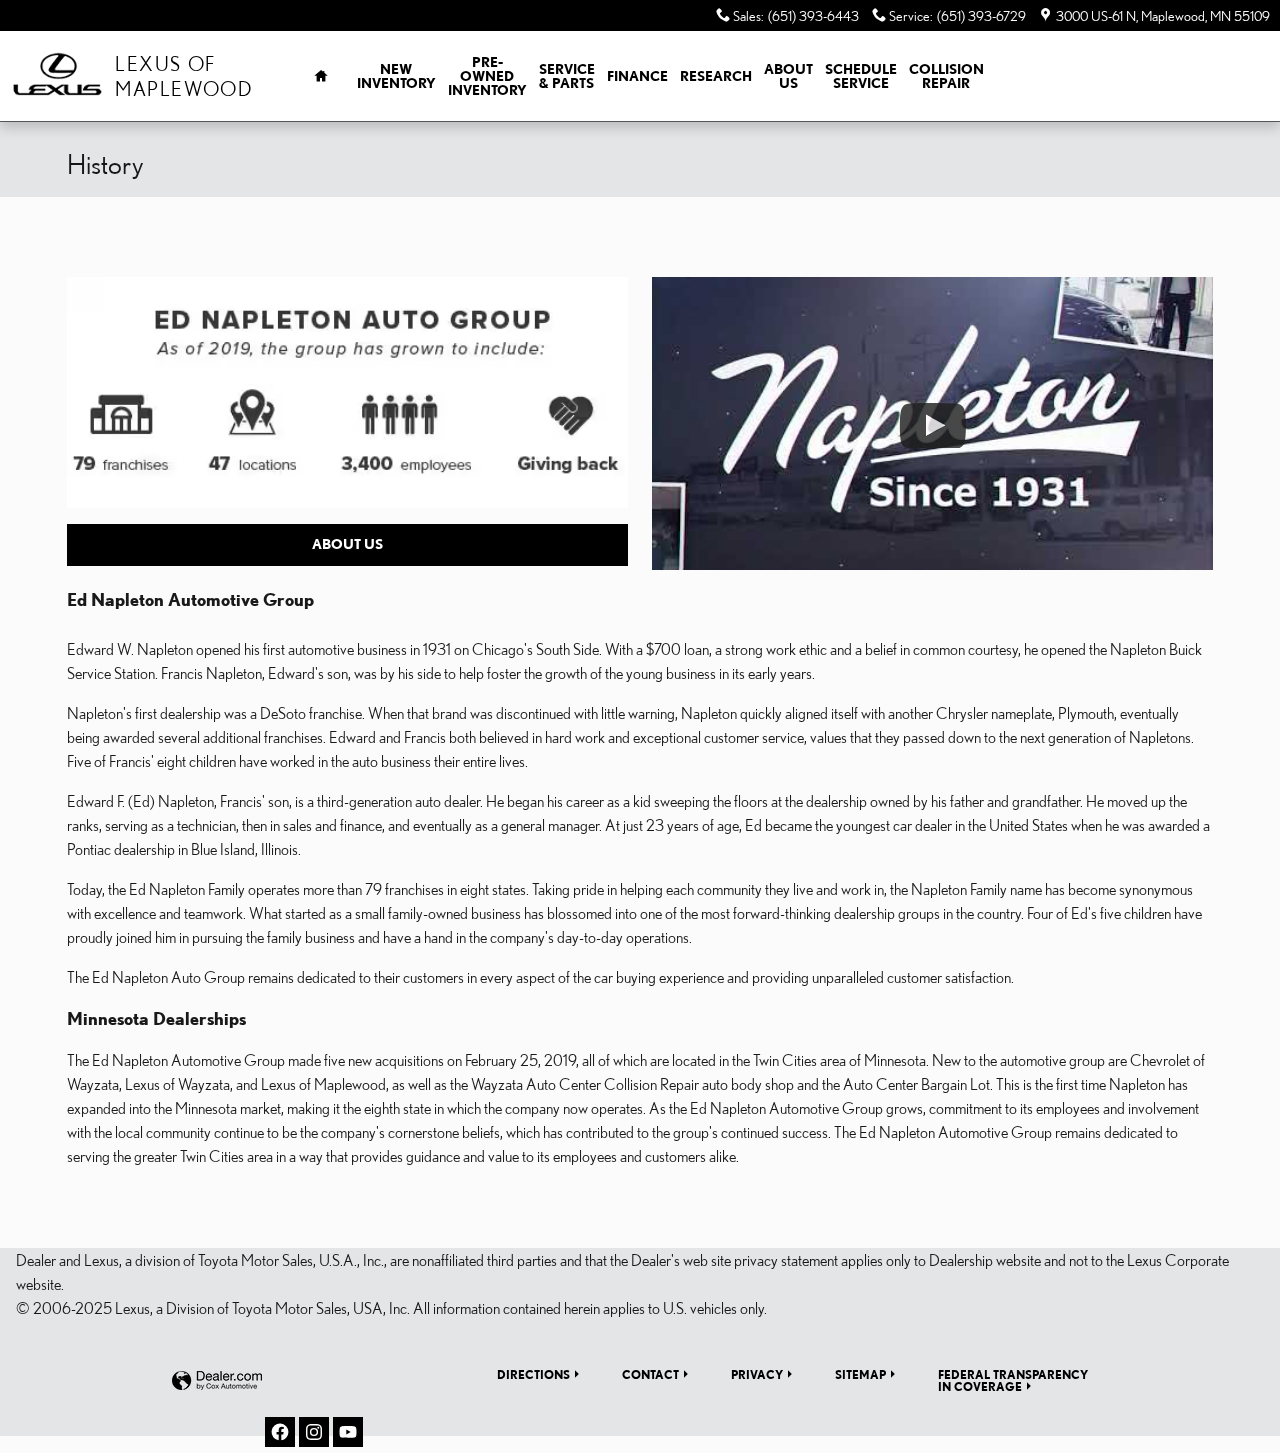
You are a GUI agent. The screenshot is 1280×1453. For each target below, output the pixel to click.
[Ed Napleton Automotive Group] (347, 392)
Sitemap (860, 1374)
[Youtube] (348, 1432)
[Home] (57, 76)
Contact (650, 1374)
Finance (637, 76)
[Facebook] (280, 1432)
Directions (533, 1374)
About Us (788, 76)
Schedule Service (861, 76)
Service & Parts (567, 76)
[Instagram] (314, 1432)
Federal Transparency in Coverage (1013, 1380)
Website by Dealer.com (217, 1381)
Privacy (757, 1374)
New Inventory (396, 76)
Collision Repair (946, 76)
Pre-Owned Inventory (487, 76)
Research (716, 76)
